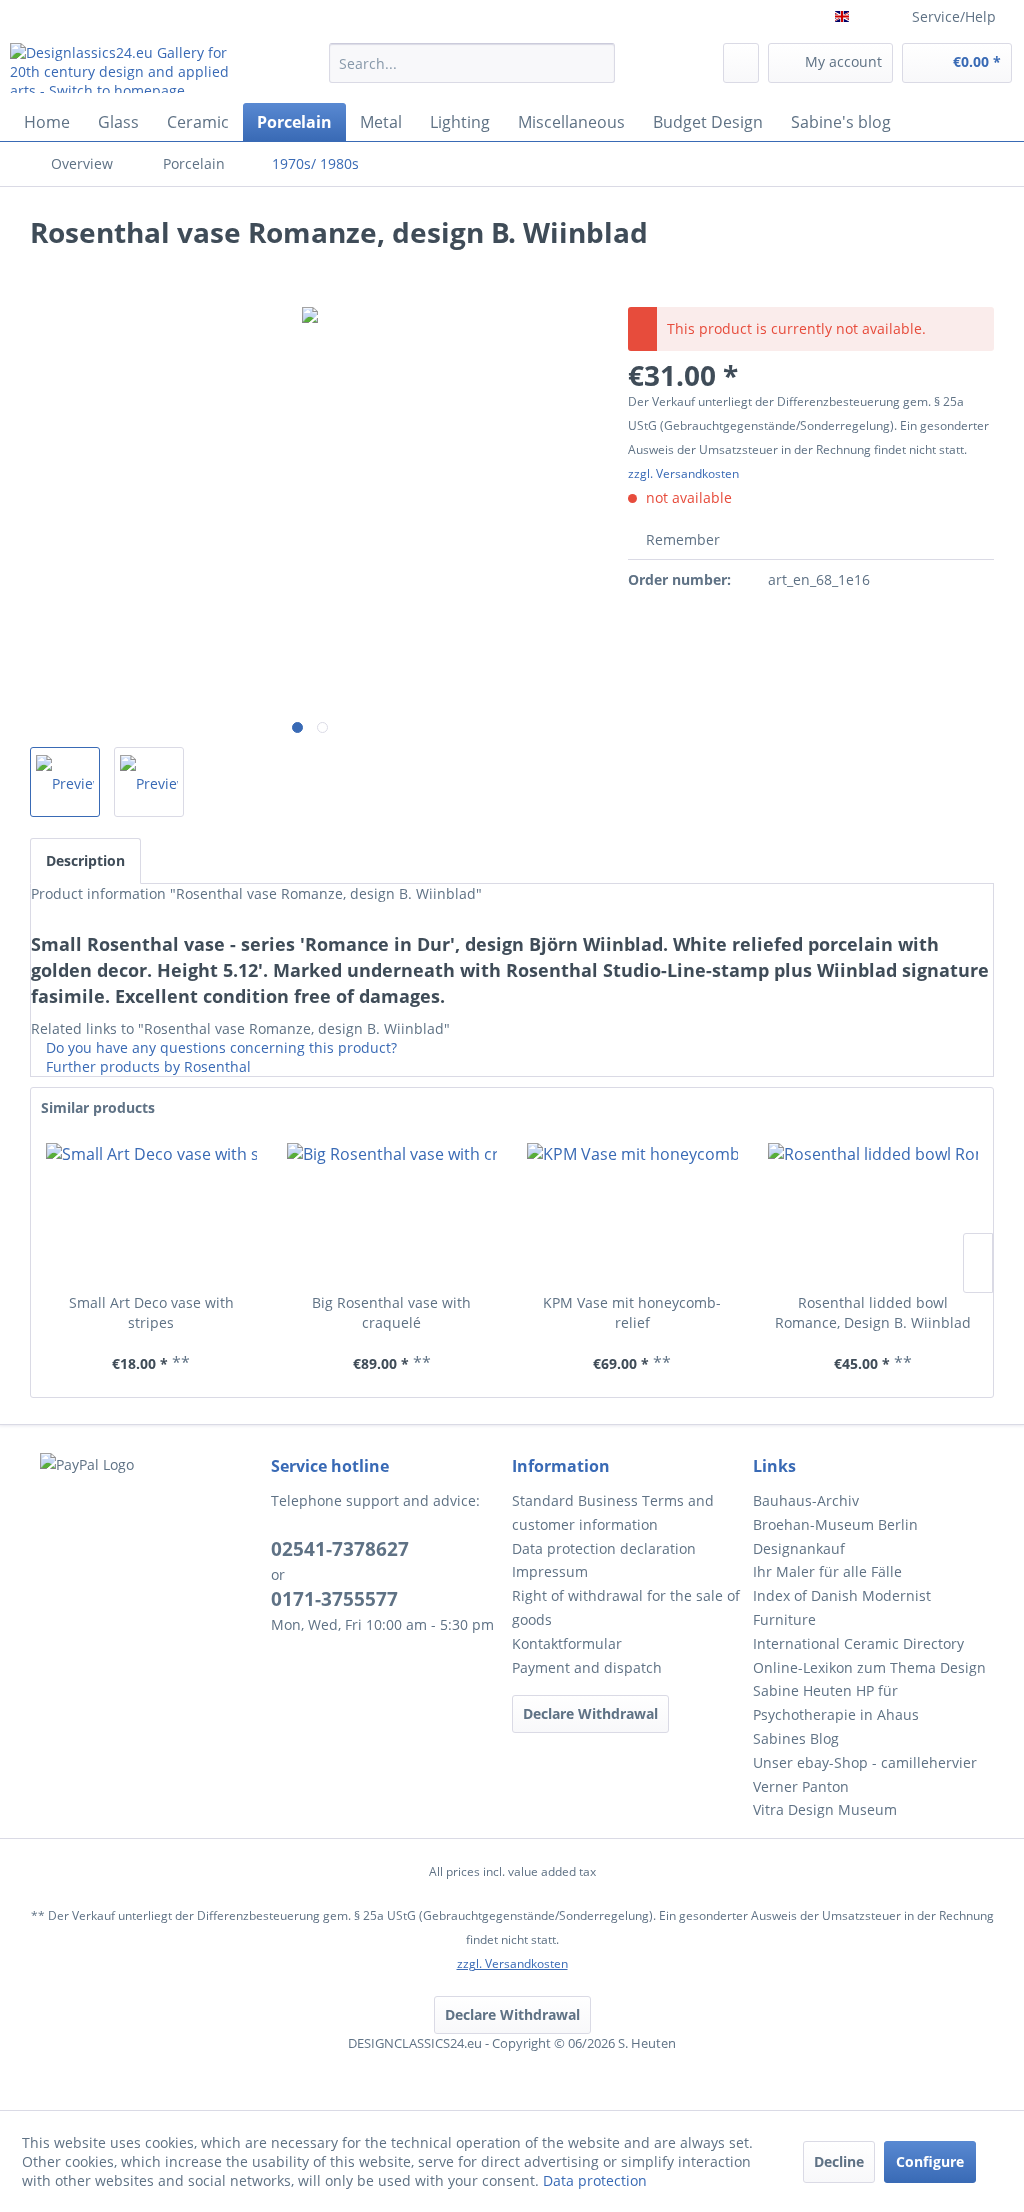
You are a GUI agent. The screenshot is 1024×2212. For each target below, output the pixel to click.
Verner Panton (801, 1786)
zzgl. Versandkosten (683, 473)
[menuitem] (472, 72)
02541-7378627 (340, 1549)
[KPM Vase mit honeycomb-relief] (632, 1213)
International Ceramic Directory (858, 1643)
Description (85, 860)
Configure (930, 2161)
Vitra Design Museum (825, 1809)
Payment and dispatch (587, 1667)
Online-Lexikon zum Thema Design (869, 1667)
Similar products (98, 1107)
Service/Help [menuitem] (954, 16)
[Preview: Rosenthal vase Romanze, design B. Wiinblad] (65, 782)
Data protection (595, 2180)
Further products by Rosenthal (146, 1066)
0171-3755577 (334, 1599)
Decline (839, 2161)
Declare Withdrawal (590, 1713)
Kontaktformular (567, 1643)
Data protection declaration (604, 1548)
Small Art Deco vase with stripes (151, 1312)
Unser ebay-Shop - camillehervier (865, 1762)
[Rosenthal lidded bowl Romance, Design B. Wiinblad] (873, 1213)
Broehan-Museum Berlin (835, 1524)
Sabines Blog (796, 1738)
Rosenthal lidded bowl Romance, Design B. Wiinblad (873, 1312)
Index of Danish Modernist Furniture (842, 1607)
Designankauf (799, 1548)
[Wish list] (741, 63)
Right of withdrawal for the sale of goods (626, 1607)
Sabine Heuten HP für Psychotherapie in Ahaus (836, 1702)
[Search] (596, 63)
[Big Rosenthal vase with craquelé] (392, 1213)
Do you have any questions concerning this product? (219, 1047)
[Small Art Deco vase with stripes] (151, 1213)
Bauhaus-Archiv (806, 1500)
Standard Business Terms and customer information (613, 1512)
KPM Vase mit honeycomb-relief (632, 1312)
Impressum (550, 1571)
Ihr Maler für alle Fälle (827, 1571)
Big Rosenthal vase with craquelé (391, 1312)
